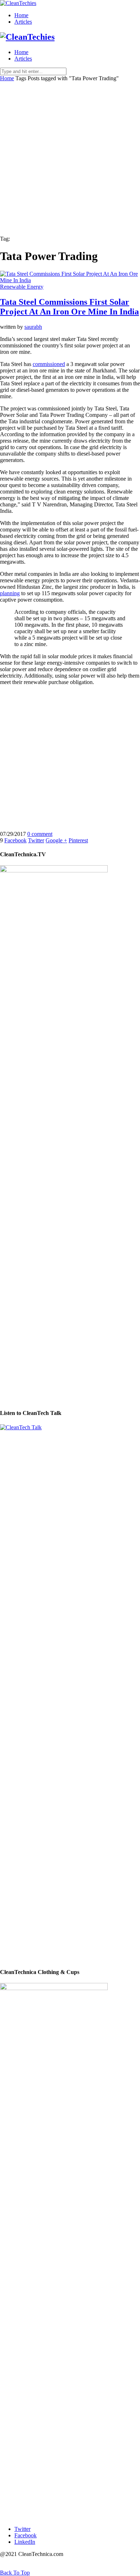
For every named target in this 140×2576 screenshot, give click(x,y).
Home (21, 15)
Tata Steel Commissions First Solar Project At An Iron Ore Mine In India (69, 307)
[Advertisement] (70, 155)
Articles (23, 22)
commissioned (49, 364)
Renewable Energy (22, 287)
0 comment (40, 834)
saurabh (33, 327)
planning (10, 593)
